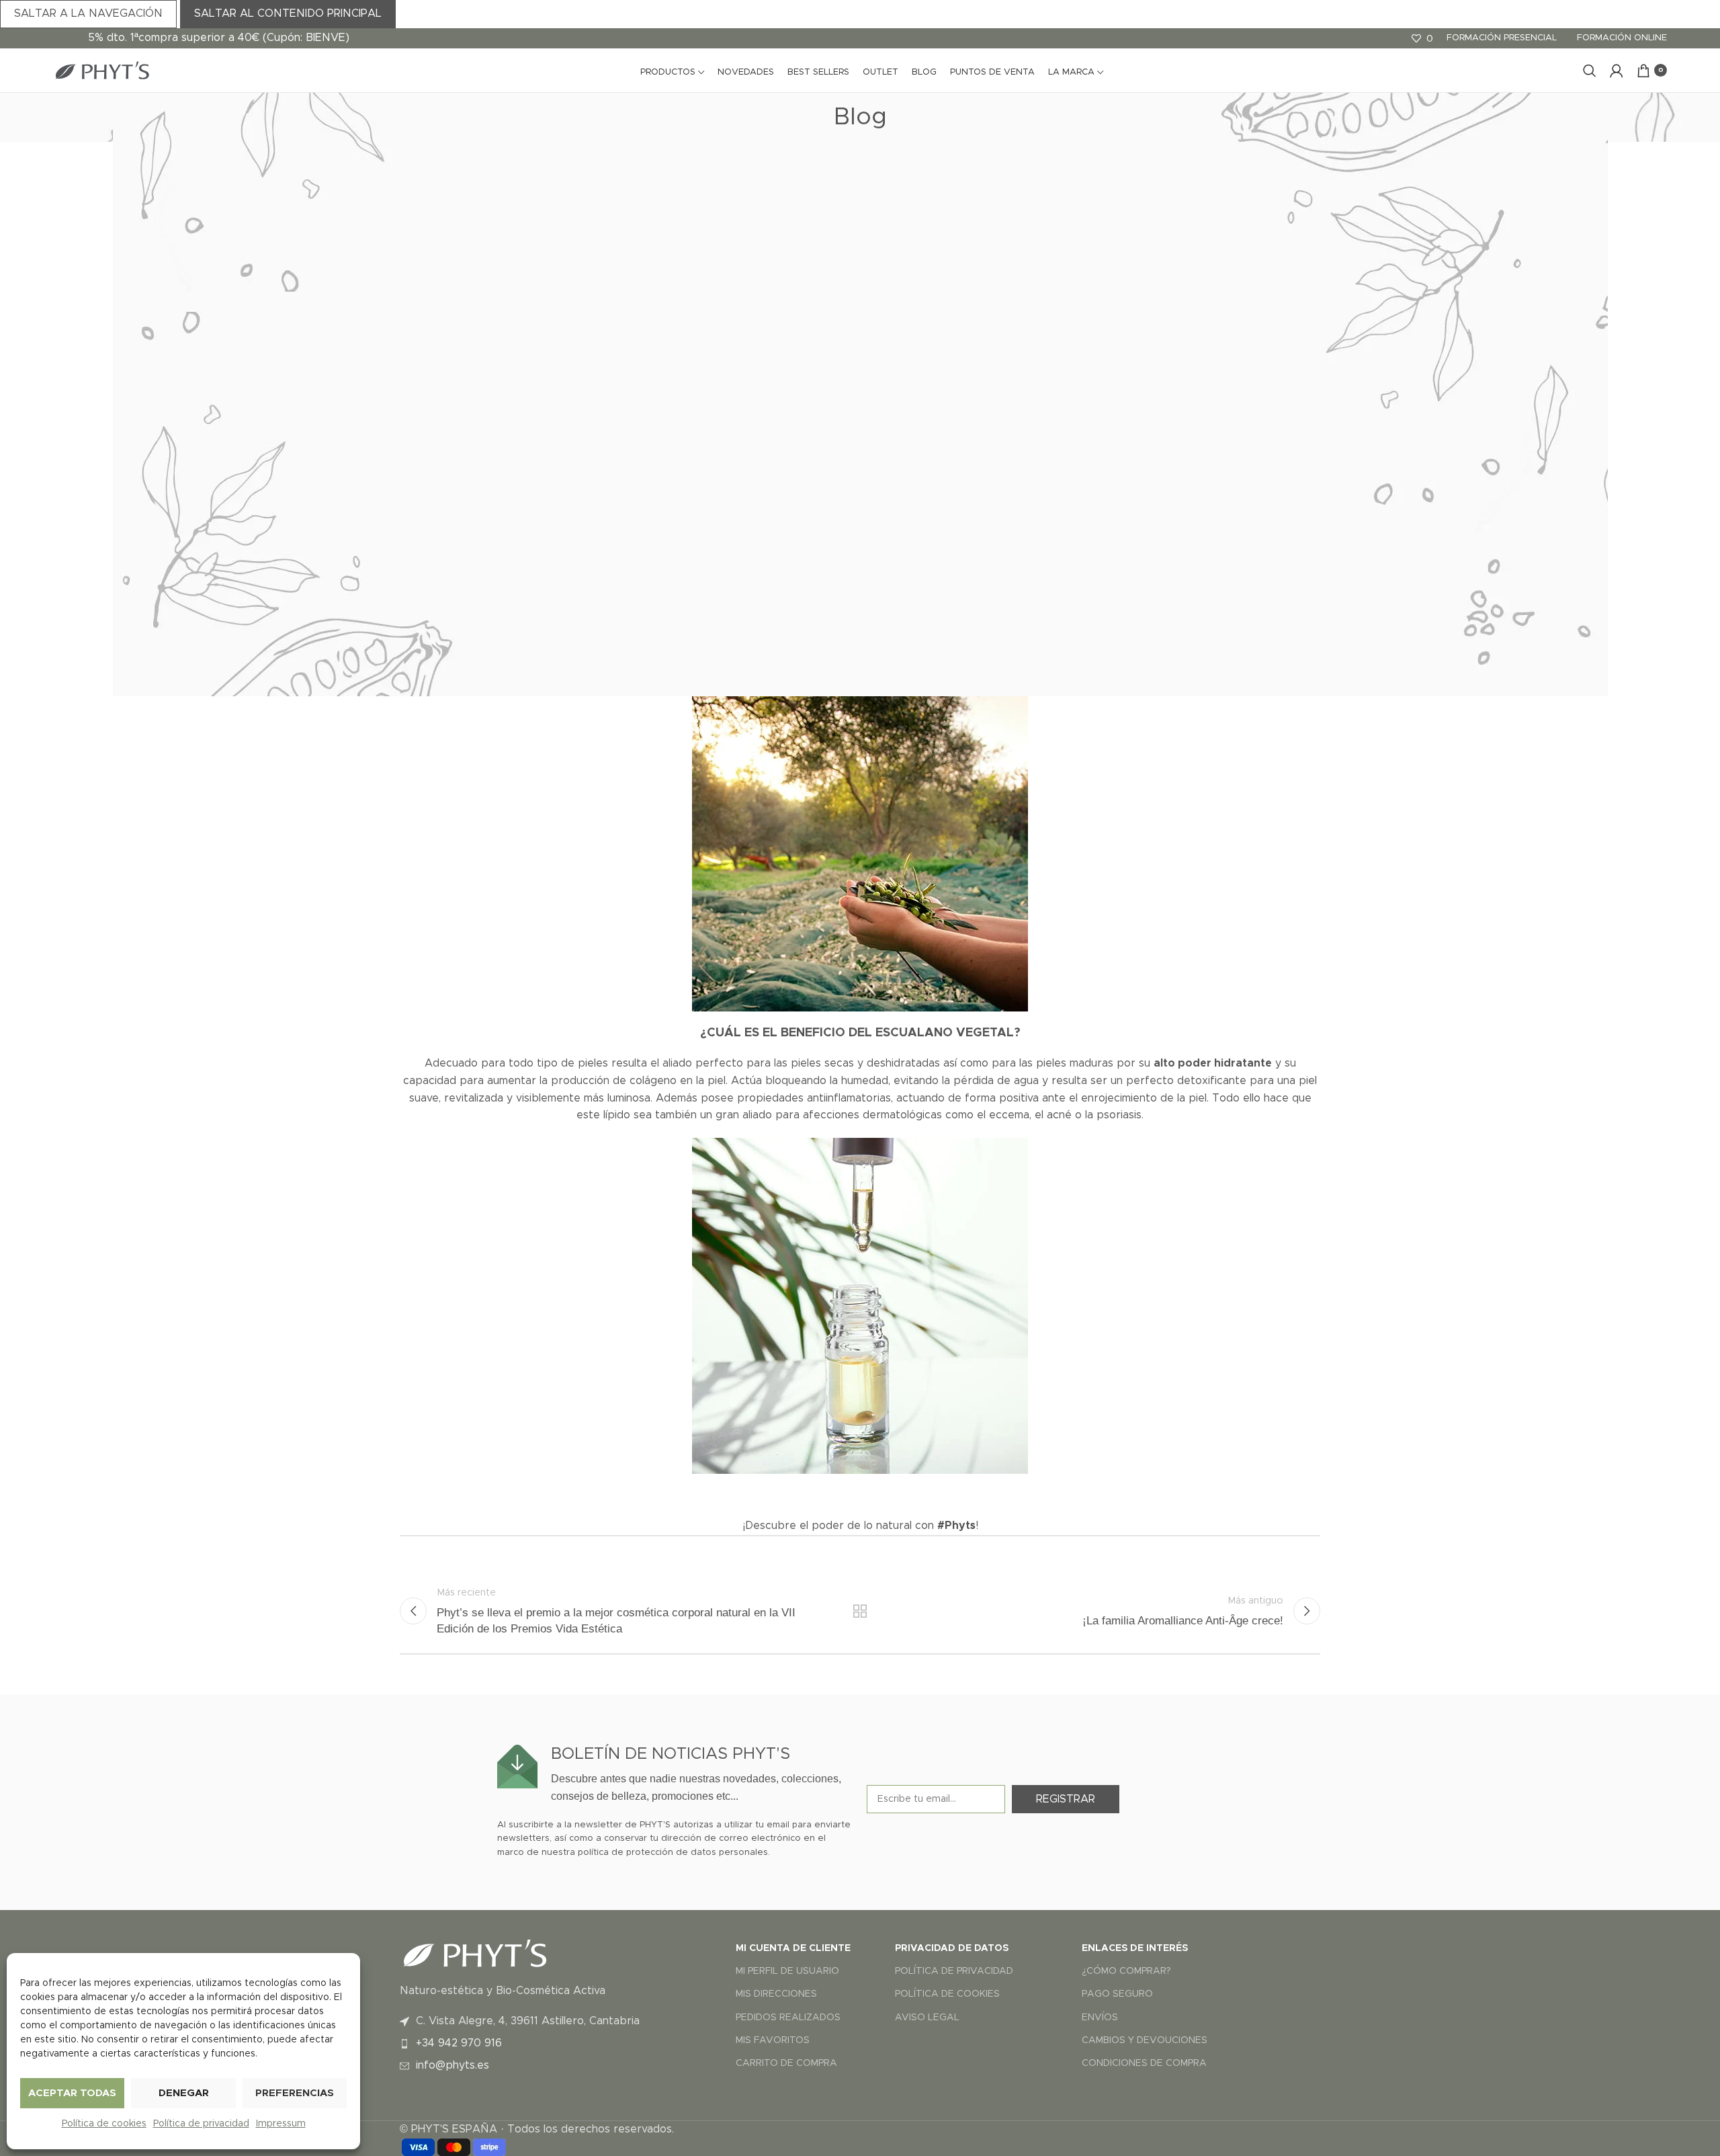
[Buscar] (1590, 71)
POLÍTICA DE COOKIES (947, 1994)
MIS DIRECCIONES (776, 1994)
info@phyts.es (453, 2065)
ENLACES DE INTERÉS (1135, 1948)
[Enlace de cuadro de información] (675, 1775)
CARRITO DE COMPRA (786, 2063)
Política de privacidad (201, 2124)
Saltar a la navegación (88, 13)
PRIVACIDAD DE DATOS (952, 1948)
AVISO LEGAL (927, 2018)
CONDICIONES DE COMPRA (1144, 2063)
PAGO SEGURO (1117, 1994)
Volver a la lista (860, 1611)
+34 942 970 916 (459, 2043)
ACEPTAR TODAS (72, 2093)
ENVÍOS (1100, 2018)
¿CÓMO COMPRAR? (1126, 1971)
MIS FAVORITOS (773, 2040)
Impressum (281, 2124)
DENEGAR (184, 2093)
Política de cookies (104, 2124)
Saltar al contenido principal (288, 13)
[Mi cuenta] (1617, 71)
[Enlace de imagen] (474, 1952)
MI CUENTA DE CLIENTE (793, 1948)
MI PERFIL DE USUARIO (787, 1971)
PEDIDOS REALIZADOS (788, 2018)
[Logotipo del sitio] (101, 70)
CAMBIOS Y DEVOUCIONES (1145, 2040)
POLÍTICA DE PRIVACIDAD (954, 1971)
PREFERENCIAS (295, 2093)
